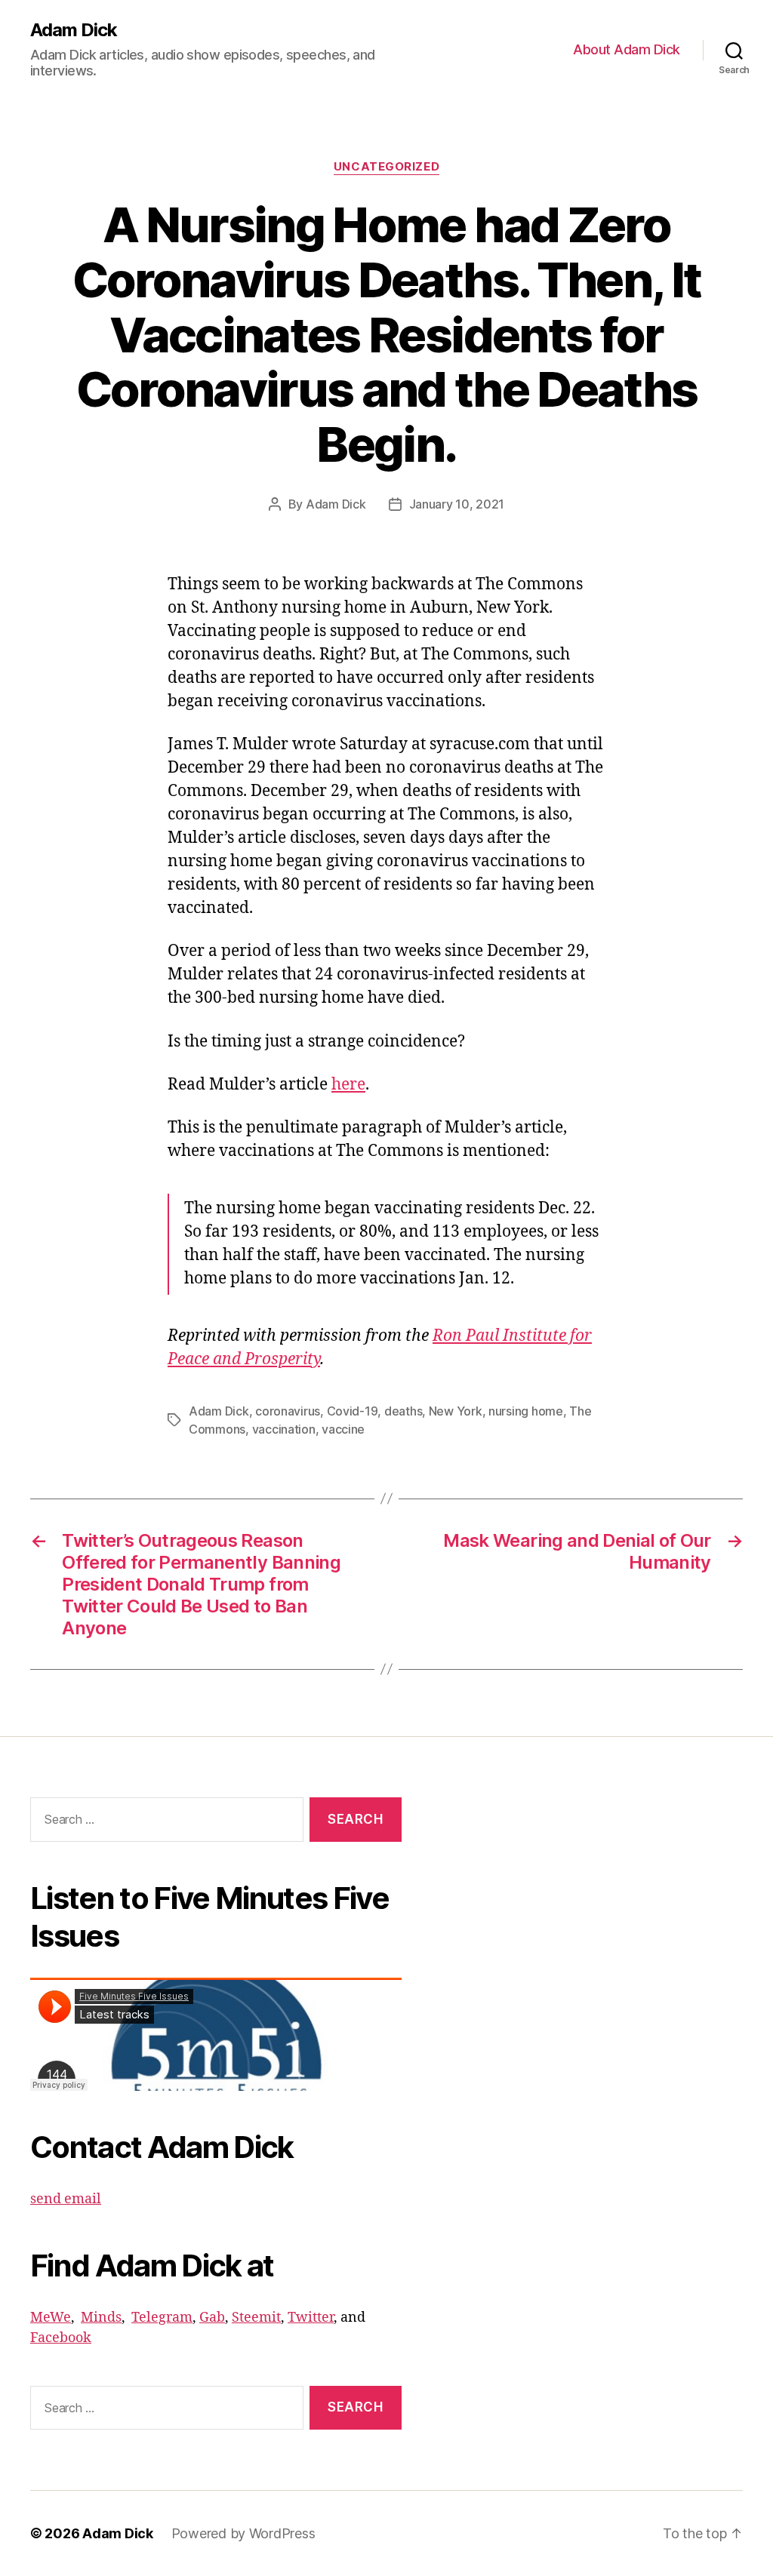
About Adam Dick (627, 49)
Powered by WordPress (243, 2533)
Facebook (61, 2338)
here (348, 1085)
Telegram (162, 2318)
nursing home (526, 1411)
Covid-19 (353, 1411)
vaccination (284, 1429)
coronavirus (288, 1411)
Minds (101, 2318)
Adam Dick (74, 30)
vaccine (343, 1429)
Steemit (256, 2318)
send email (66, 2199)
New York (456, 1411)
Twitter (311, 2318)
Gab (212, 2318)
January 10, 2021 (457, 504)
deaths (403, 1411)
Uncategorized (386, 167)
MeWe (51, 2318)
